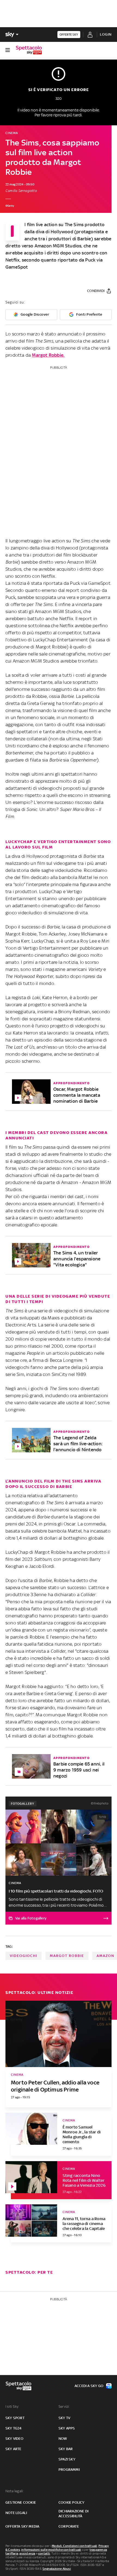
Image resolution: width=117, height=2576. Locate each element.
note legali (16, 2513)
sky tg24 (14, 2428)
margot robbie (67, 1956)
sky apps (67, 2428)
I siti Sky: (12, 2406)
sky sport (15, 2418)
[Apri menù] (8, 50)
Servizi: (64, 2406)
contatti (44, 2553)
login (106, 34)
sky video (14, 2439)
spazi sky (67, 2459)
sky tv (64, 2418)
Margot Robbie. (48, 355)
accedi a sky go (89, 2386)
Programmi (69, 2470)
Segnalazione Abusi (57, 2569)
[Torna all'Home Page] (29, 50)
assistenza (27, 2553)
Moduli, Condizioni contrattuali (74, 2546)
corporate (69, 2526)
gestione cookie (21, 2502)
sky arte (13, 2449)
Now (63, 2439)
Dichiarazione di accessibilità (73, 2514)
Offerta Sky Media (22, 2526)
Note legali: (15, 2491)
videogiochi (24, 1956)
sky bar (66, 2449)
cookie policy (72, 2502)
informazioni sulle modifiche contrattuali (51, 2550)
